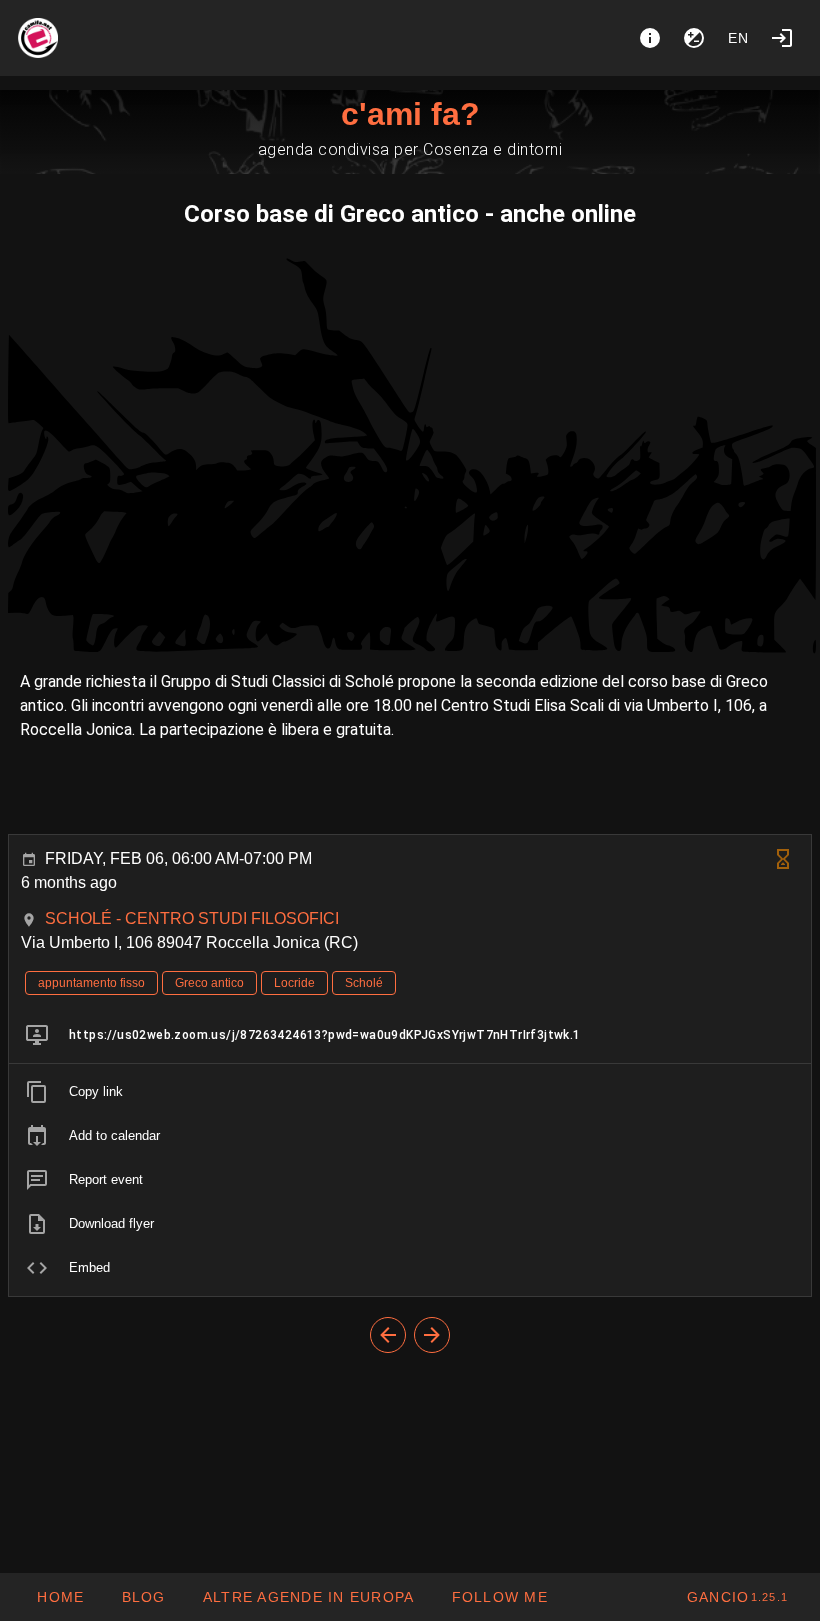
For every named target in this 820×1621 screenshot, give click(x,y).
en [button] (739, 38)
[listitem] (410, 1035)
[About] (650, 38)
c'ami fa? (410, 114)
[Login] (782, 38)
